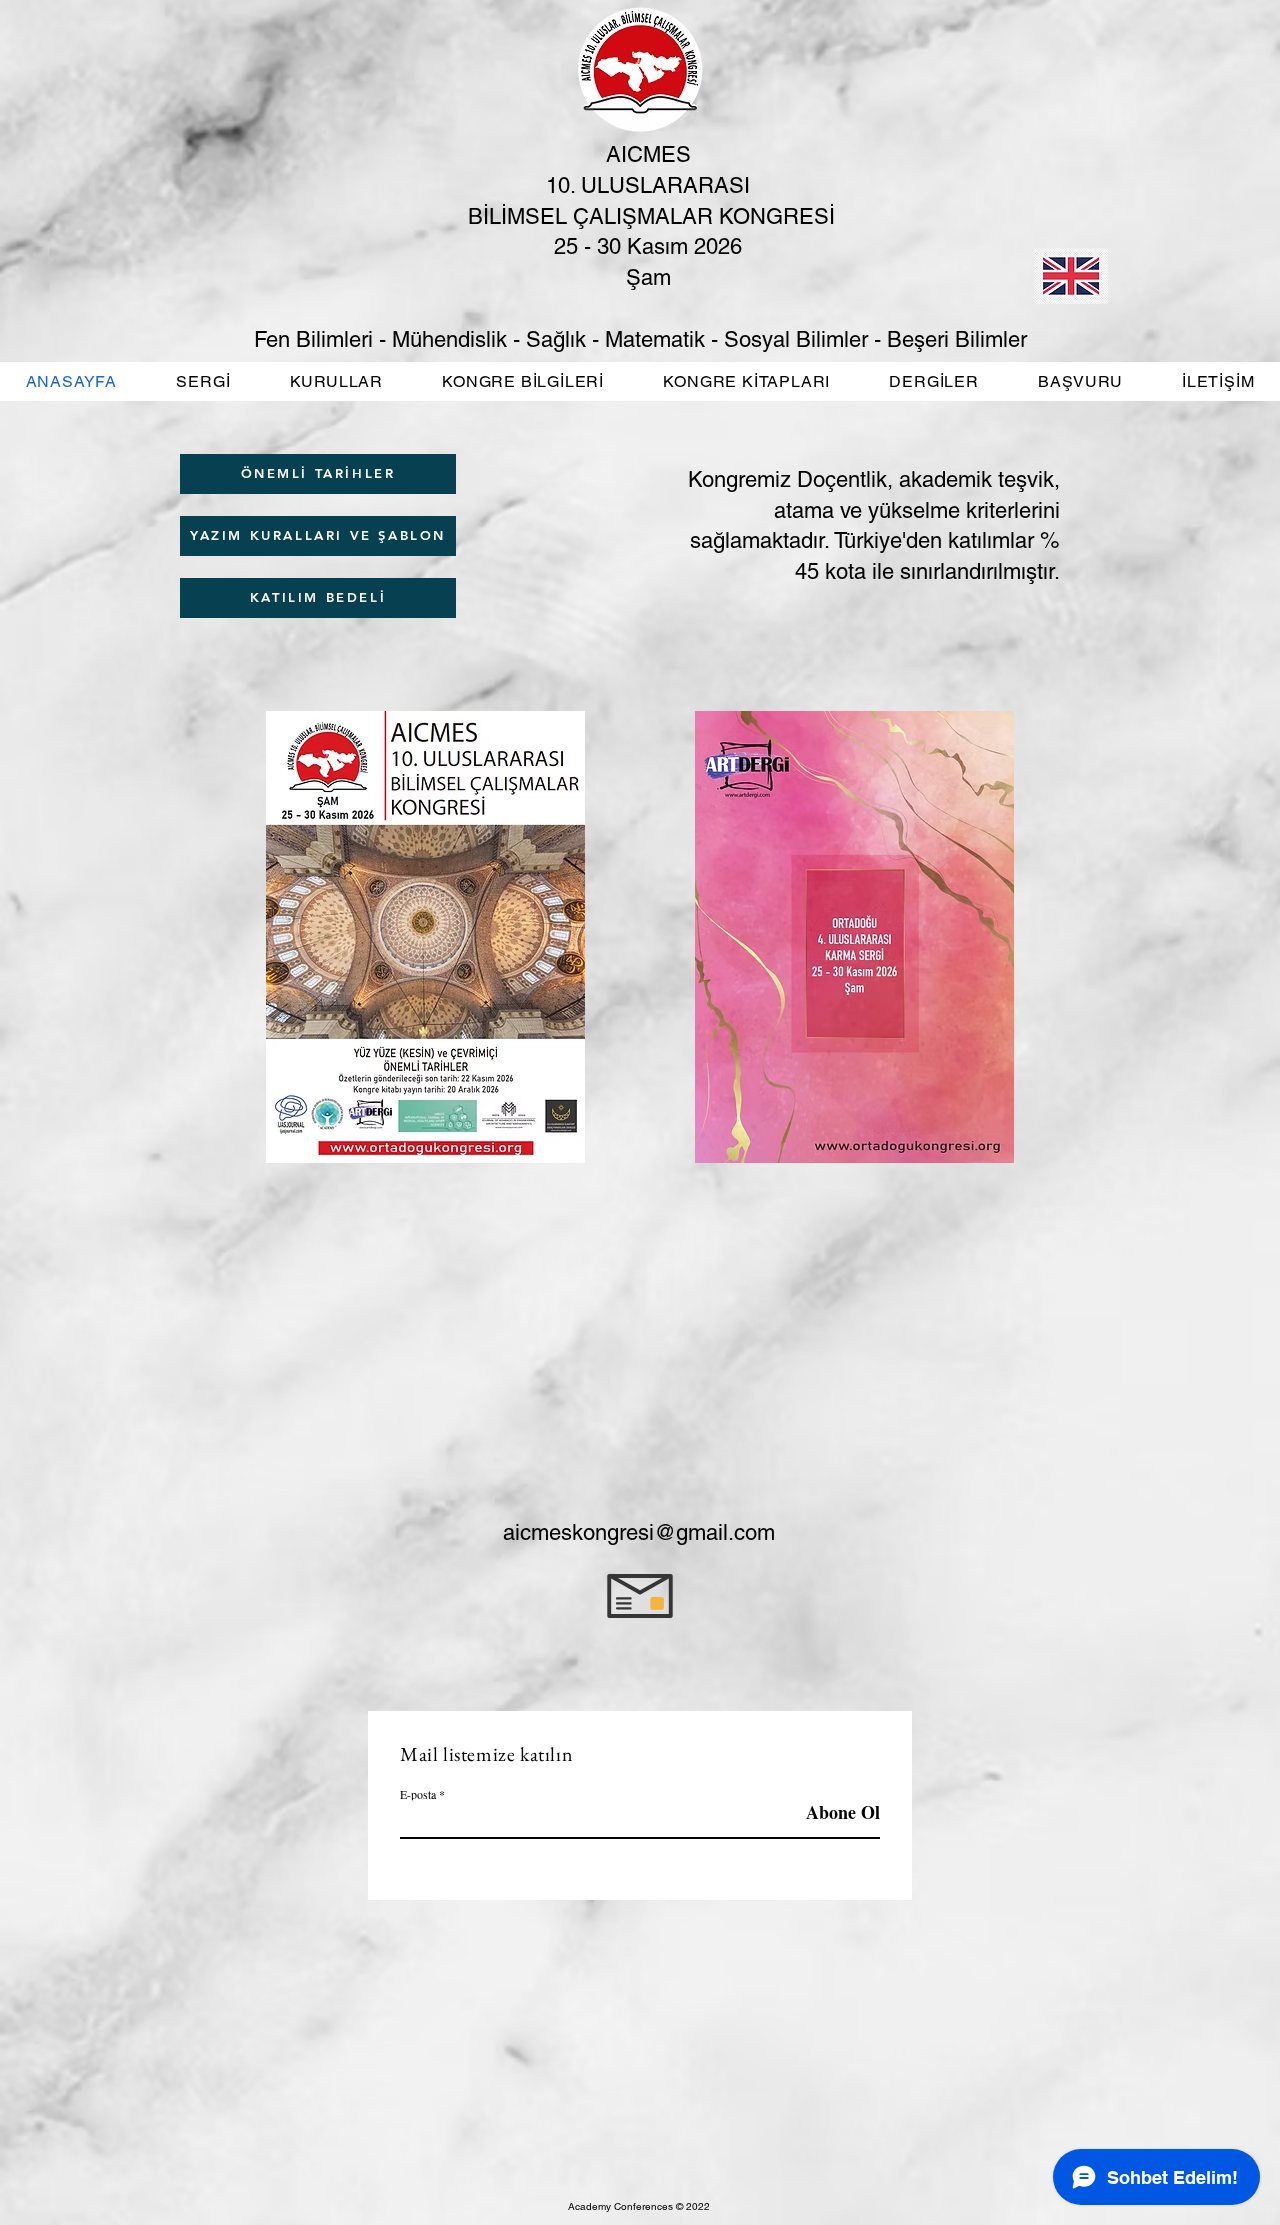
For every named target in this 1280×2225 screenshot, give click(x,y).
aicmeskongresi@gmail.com (639, 1532)
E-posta (418, 1794)
